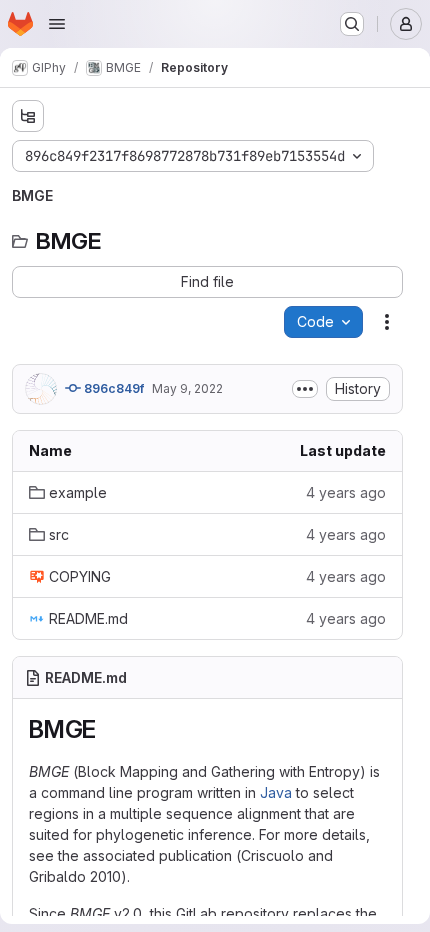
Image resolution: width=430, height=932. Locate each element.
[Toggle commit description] (305, 389)
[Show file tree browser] (28, 116)
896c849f (112, 388)
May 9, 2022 (187, 388)
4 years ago (346, 492)
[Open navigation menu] (57, 24)
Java (276, 792)
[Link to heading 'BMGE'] (109, 729)
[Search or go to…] (352, 24)
